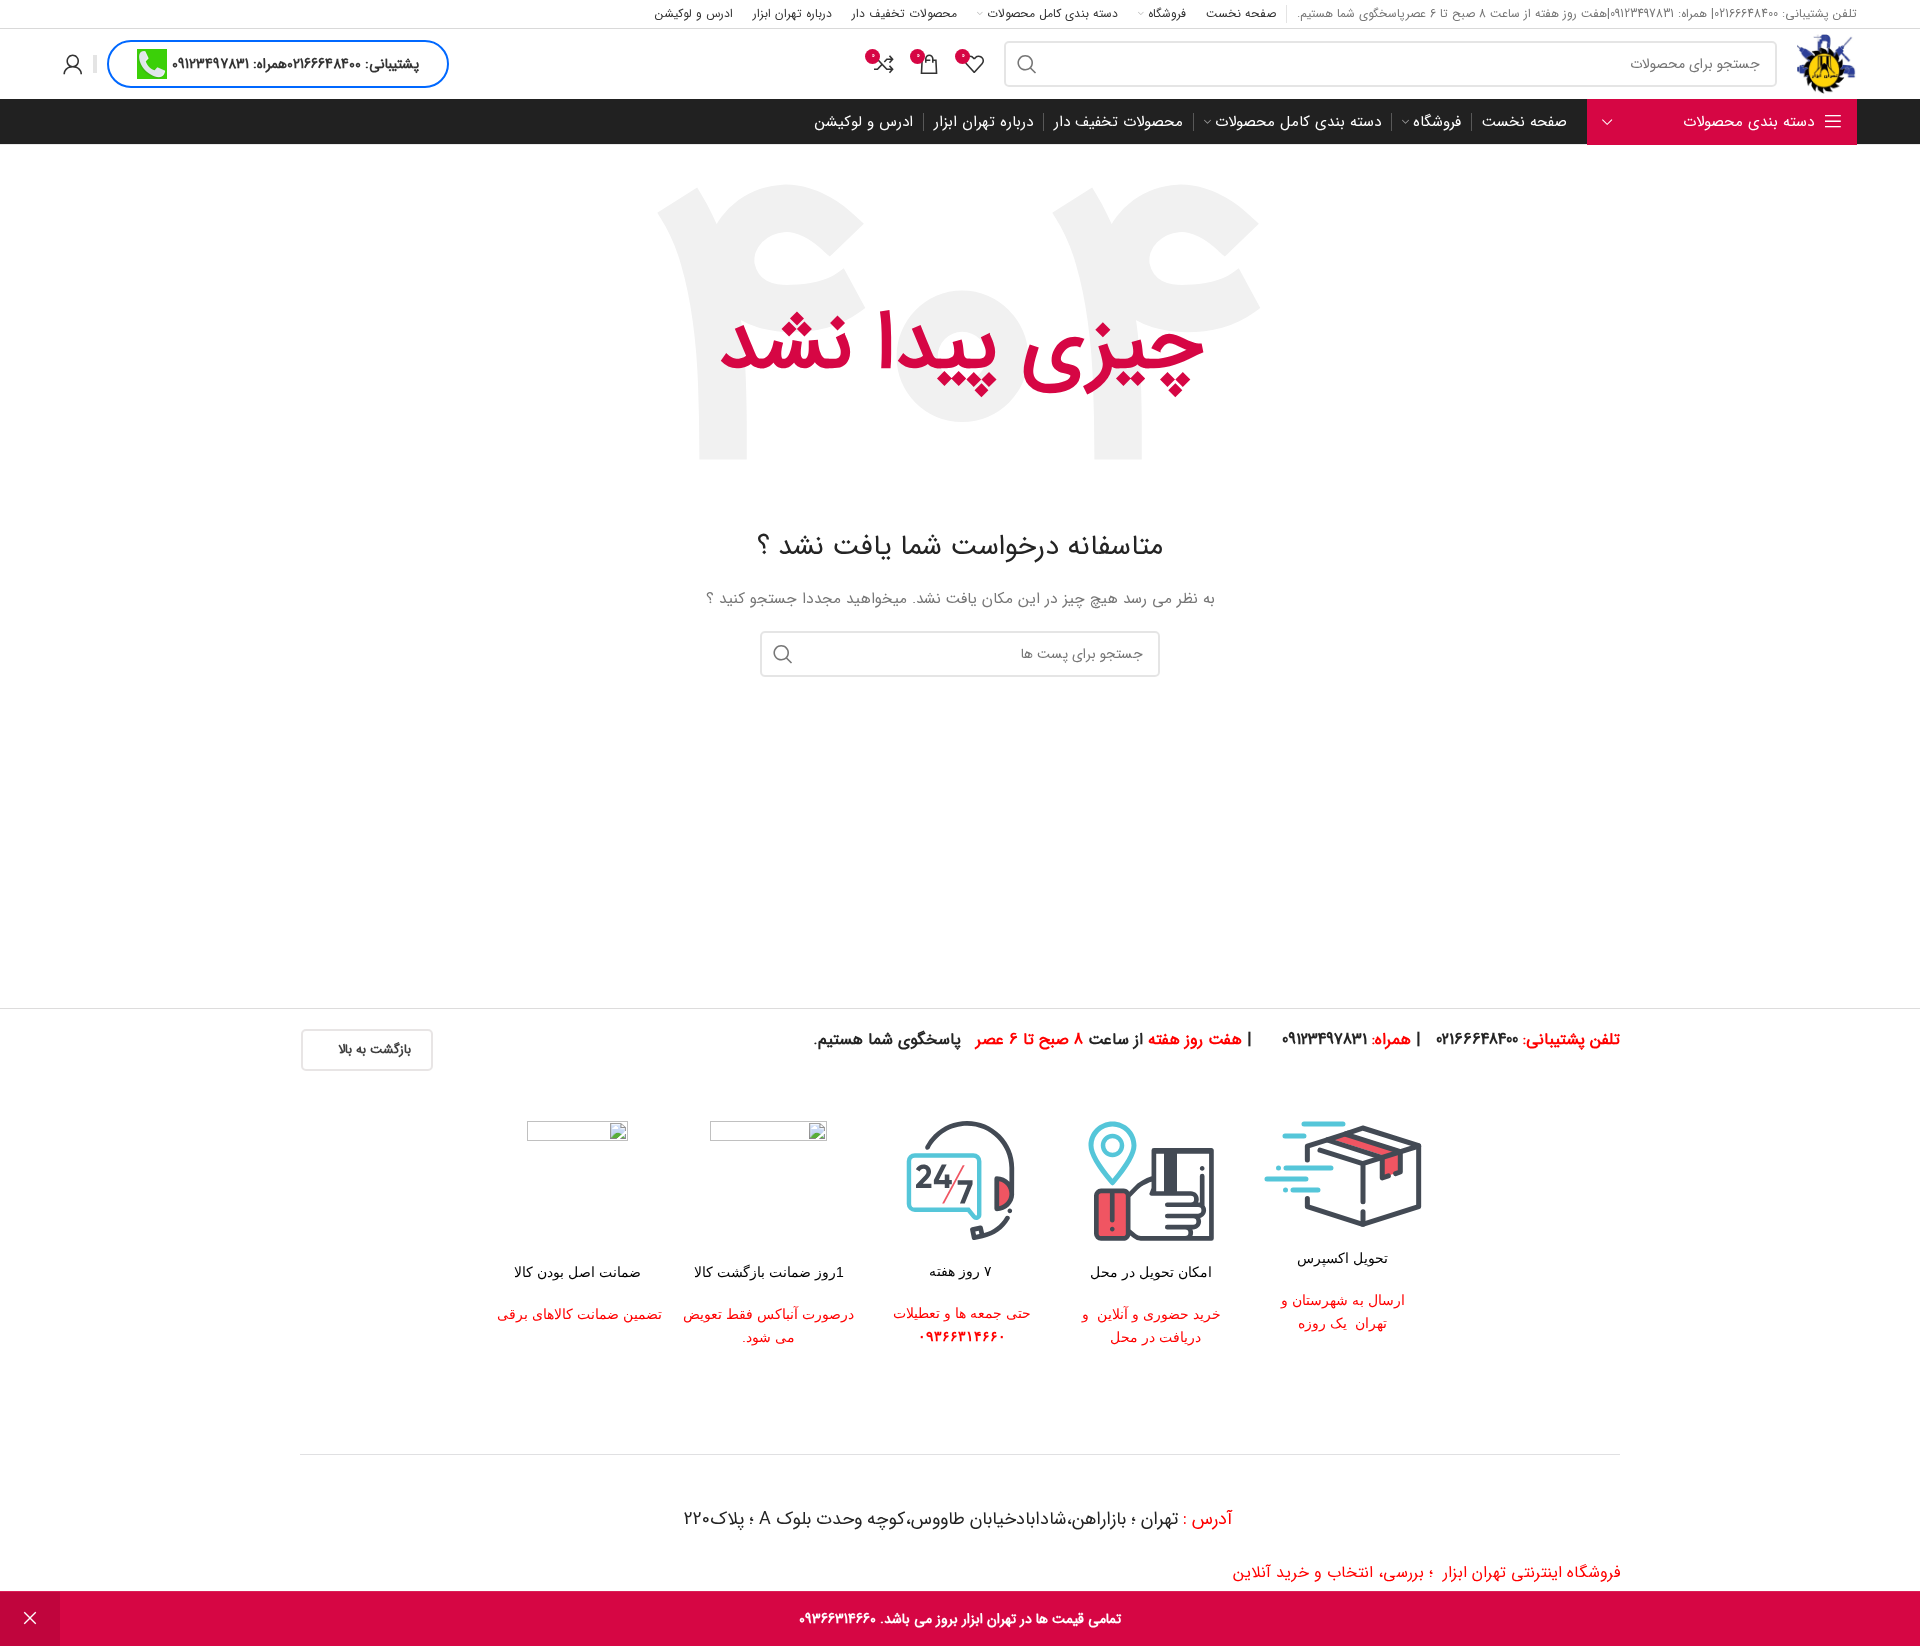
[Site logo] (1827, 63)
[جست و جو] (1027, 64)
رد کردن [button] (30, 1619)
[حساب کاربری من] (73, 64)
